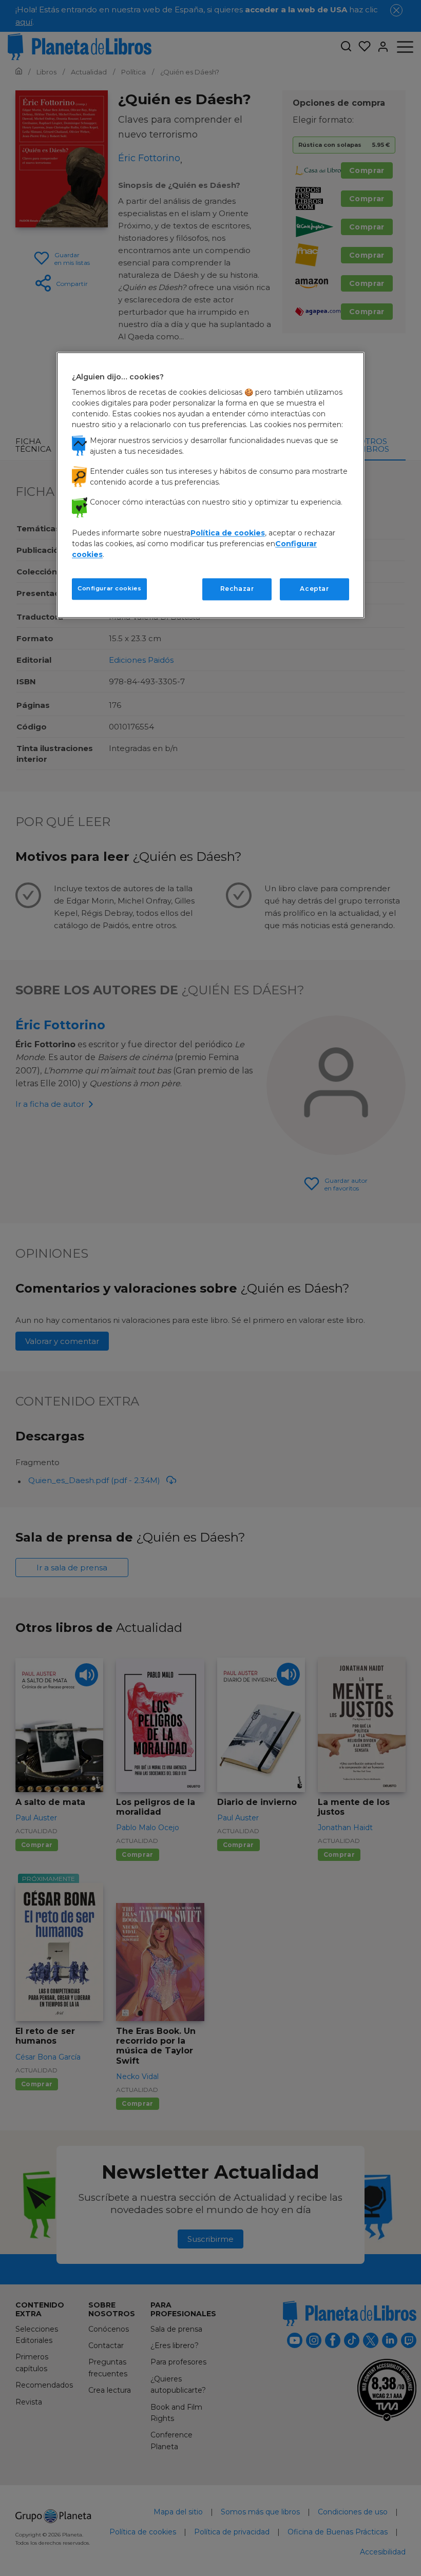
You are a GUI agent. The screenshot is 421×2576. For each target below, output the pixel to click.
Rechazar (237, 589)
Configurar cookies (109, 589)
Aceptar (314, 589)
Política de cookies (228, 533)
